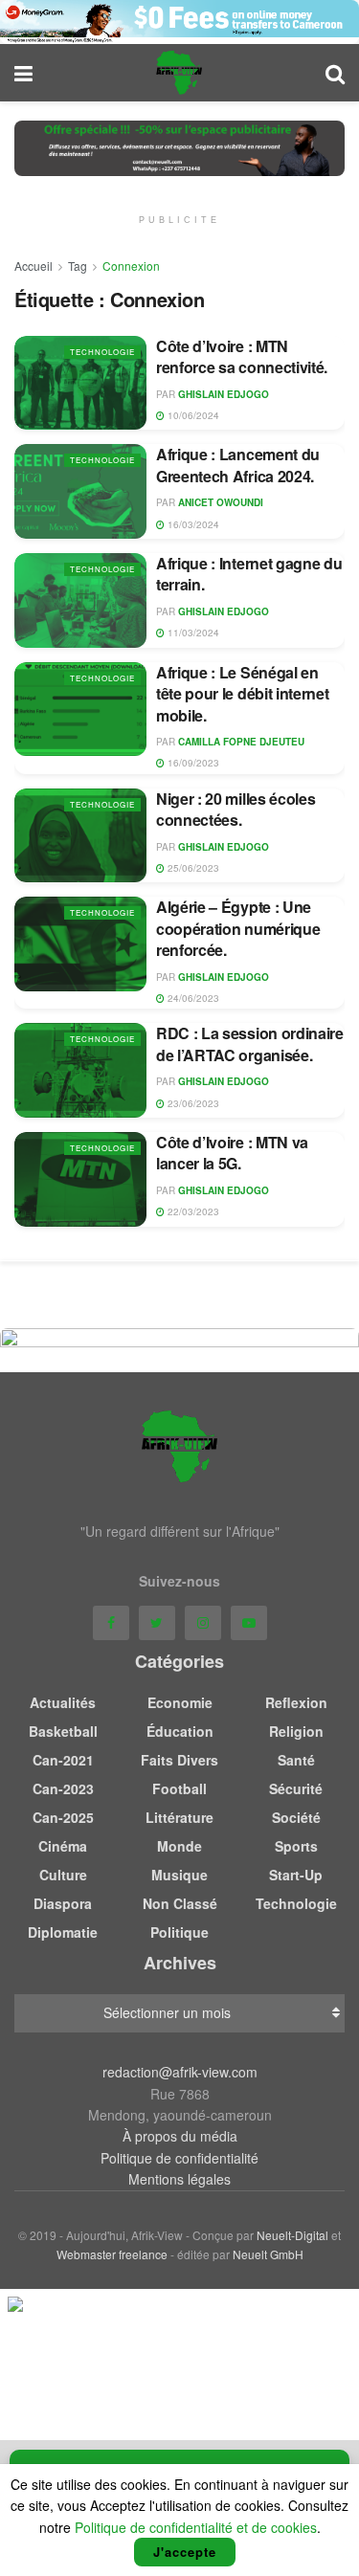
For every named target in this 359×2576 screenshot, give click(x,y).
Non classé (180, 1903)
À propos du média (180, 2136)
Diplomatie (63, 1932)
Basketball (63, 1731)
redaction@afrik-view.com (180, 2072)
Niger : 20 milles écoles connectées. (236, 809)
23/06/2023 (192, 1103)
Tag (78, 266)
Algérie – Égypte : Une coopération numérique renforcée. (238, 928)
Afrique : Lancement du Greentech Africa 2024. (238, 465)
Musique (179, 1875)
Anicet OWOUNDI (221, 502)
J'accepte (185, 2552)
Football (179, 1788)
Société (296, 1817)
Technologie (102, 352)
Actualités (63, 1702)
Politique (179, 1932)
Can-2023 (63, 1788)
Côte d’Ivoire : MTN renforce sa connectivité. (242, 356)
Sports (296, 1846)
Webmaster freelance (112, 2254)
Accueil (34, 266)
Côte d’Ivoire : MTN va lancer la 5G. (232, 1153)
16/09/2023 (192, 763)
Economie (180, 1702)
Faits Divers (179, 1760)
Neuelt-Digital (292, 2235)
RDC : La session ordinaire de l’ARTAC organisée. (250, 1044)
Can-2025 (63, 1817)
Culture (63, 1875)
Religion (296, 1731)
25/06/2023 (192, 868)
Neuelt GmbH (268, 2254)
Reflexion (296, 1702)
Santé (296, 1760)
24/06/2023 (192, 998)
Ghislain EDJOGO (224, 394)
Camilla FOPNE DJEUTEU (241, 742)
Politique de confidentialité (179, 2158)
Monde (179, 1846)
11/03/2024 (192, 633)
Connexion (131, 266)
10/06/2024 (192, 415)
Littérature (179, 1817)
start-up (296, 1875)
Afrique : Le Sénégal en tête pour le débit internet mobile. (242, 694)
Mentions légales (179, 2179)
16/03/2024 (192, 524)
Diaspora (63, 1903)
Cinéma (63, 1846)
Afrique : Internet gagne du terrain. (249, 574)
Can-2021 (63, 1760)
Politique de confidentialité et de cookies (196, 2527)
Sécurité (296, 1788)
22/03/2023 (192, 1211)
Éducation (180, 1731)
